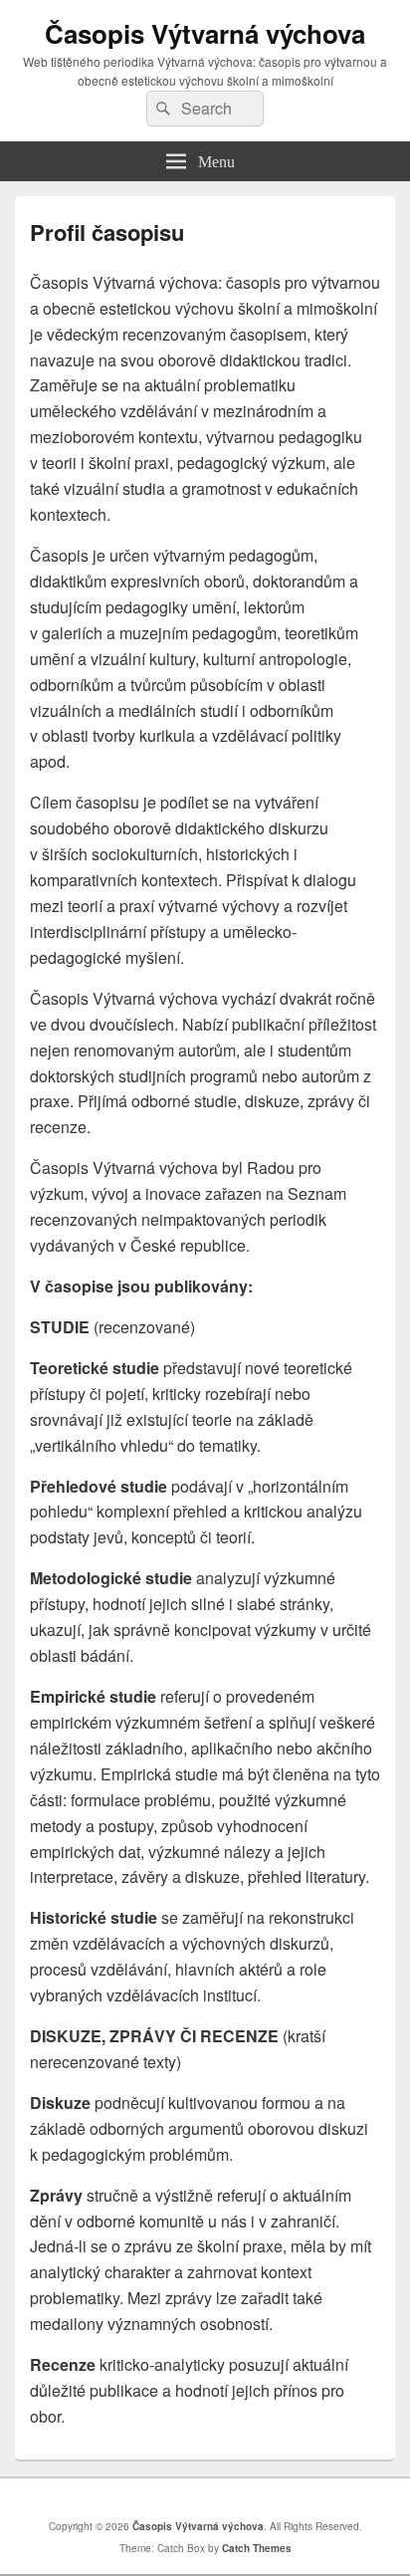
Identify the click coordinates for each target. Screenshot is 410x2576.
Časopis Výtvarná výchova (205, 33)
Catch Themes (257, 2548)
